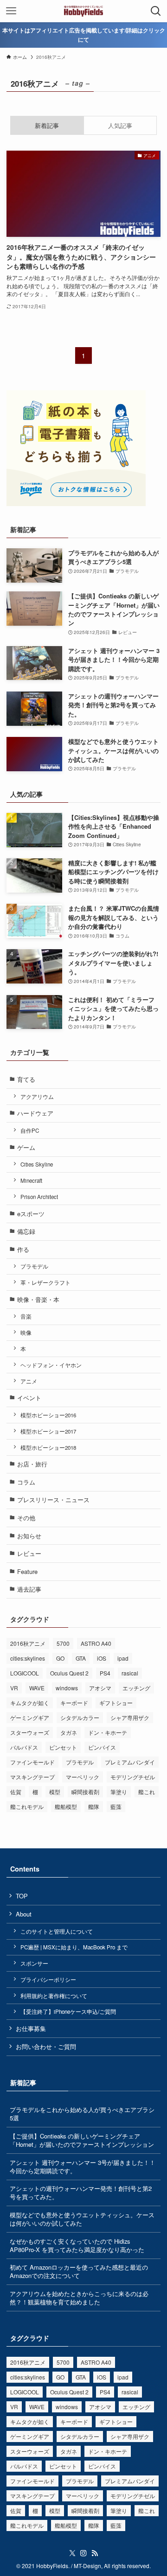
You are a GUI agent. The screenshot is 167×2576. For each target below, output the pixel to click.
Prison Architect (39, 1197)
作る (23, 1249)
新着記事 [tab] (47, 125)
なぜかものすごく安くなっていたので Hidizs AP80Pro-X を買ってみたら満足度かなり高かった (77, 2245)
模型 (55, 1792)
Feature (27, 1571)
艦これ (147, 1792)
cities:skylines (28, 1658)
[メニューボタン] (11, 11)
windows (67, 1688)
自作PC (30, 1130)
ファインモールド (32, 1762)
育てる (26, 1079)
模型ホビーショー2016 (48, 1415)
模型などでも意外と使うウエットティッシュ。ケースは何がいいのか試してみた (82, 2219)
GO (60, 1658)
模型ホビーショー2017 (48, 1431)
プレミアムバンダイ (130, 1762)
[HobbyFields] (84, 11)
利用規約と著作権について (54, 1996)
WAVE (37, 1688)
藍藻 (116, 1806)
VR (14, 1688)
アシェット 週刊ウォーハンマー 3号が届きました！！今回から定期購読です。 (83, 2167)
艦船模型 (66, 1806)
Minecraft (31, 1180)
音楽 (26, 1316)
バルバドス (24, 1747)
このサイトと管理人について (57, 1931)
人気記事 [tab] (120, 125)
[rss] (95, 2553)
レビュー (29, 1553)
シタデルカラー (80, 1717)
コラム (26, 1482)
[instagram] (83, 2553)
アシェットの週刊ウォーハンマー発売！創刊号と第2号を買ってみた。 (81, 2192)
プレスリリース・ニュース (53, 1500)
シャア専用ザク (130, 1717)
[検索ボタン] (156, 11)
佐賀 (16, 1792)
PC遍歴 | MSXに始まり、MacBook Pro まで (74, 1947)
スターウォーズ (30, 1732)
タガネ (69, 1732)
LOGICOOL (25, 1673)
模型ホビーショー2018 (48, 1447)
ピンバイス (102, 1747)
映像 (26, 1332)
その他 (26, 1518)
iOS (102, 1658)
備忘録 (26, 1231)
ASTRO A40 (96, 1643)
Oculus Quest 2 (69, 1673)
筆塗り (119, 1792)
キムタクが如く (30, 1703)
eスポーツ (31, 1214)
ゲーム (26, 1147)
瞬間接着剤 (85, 1792)
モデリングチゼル (133, 1777)
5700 (63, 1643)
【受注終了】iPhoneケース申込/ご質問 (68, 2011)
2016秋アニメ (28, 1643)
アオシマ (100, 1688)
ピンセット (63, 1747)
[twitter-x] (72, 2553)
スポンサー (34, 1963)
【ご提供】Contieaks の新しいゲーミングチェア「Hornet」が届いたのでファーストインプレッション (82, 2140)
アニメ (29, 1381)
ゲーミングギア (30, 1717)
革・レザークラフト (45, 1282)
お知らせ (29, 1536)
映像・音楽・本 (38, 1299)
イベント (29, 1398)
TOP (22, 1896)
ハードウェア (35, 1113)
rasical (130, 1673)
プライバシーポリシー (48, 1980)
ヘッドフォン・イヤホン (51, 1365)
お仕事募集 (31, 2028)
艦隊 (94, 1806)
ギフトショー (116, 1703)
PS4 (105, 1673)
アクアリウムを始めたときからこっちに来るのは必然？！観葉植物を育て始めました (79, 2298)
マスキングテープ (32, 1777)
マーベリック (83, 1777)
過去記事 (29, 1589)
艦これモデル (27, 1806)
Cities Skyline (37, 1164)
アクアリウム (37, 1097)
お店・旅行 (32, 1464)
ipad (123, 1658)
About (24, 1914)
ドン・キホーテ (108, 1732)
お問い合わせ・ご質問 (46, 2046)
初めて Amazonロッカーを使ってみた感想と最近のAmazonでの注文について (79, 2271)
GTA (81, 1658)
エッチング (136, 1688)
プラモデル (34, 1266)
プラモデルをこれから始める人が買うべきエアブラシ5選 (82, 2114)
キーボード (74, 1703)
